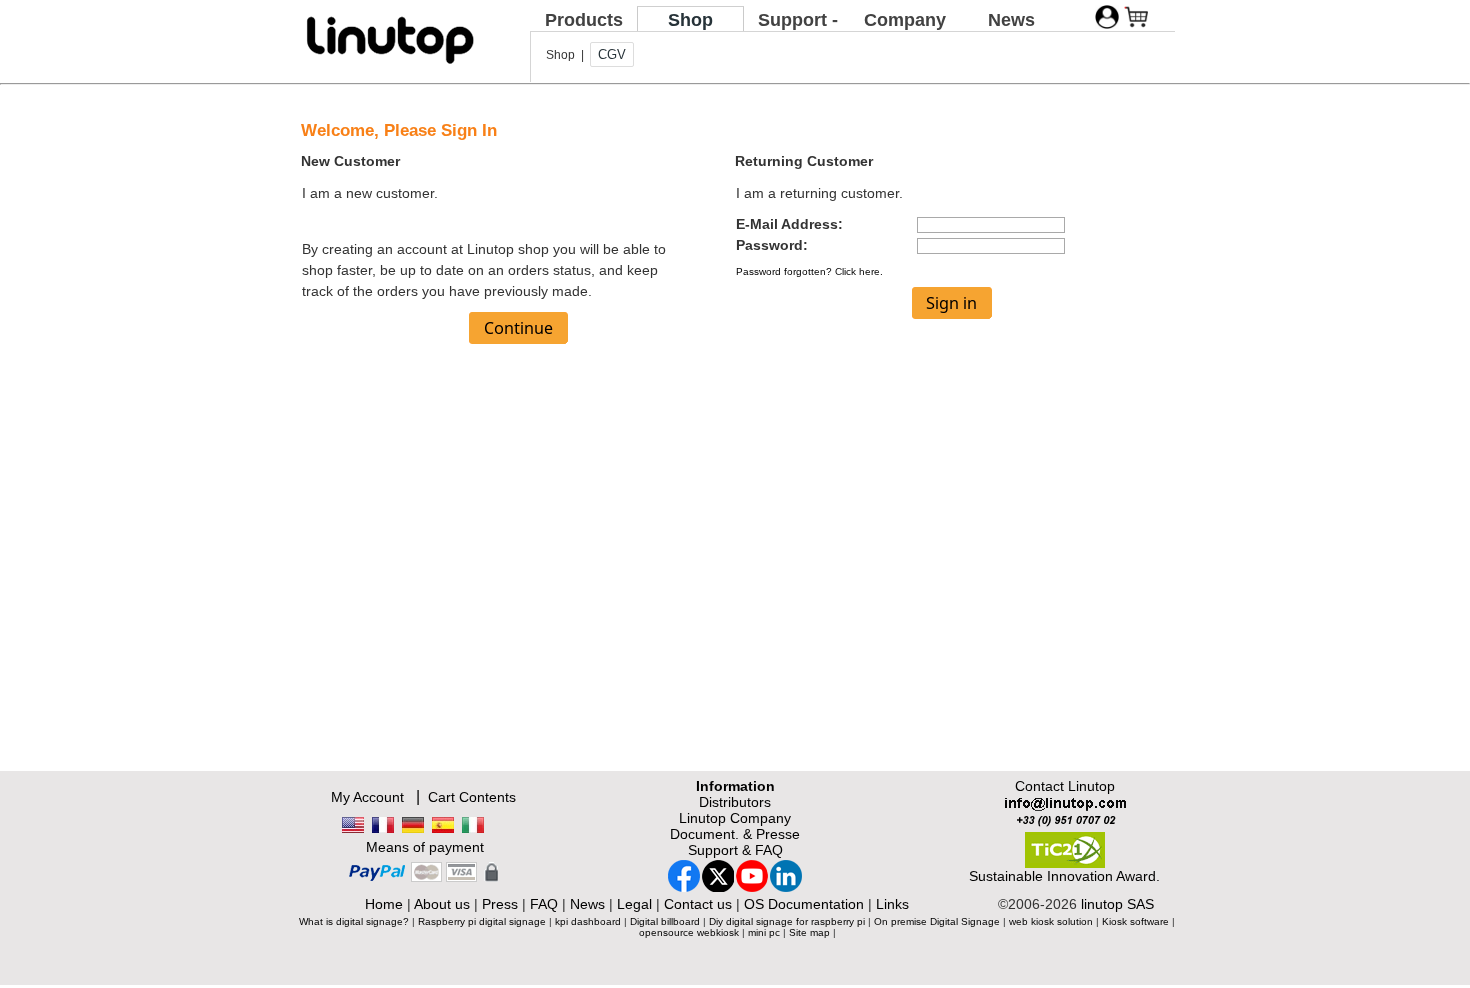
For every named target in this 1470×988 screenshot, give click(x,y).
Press (500, 904)
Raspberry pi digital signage (482, 921)
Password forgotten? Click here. (809, 271)
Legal (634, 904)
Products (584, 20)
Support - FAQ (798, 30)
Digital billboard (665, 921)
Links (892, 904)
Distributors (735, 802)
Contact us (698, 904)
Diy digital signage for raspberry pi (787, 921)
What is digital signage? (354, 921)
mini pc (764, 932)
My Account (367, 797)
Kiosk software (1135, 921)
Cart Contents (472, 797)
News (1011, 20)
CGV (612, 54)
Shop (690, 20)
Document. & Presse (735, 834)
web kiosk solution (1051, 921)
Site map (809, 932)
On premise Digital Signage (937, 921)
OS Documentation (804, 904)
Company (905, 20)
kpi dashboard (588, 921)
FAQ (544, 904)
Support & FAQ (735, 850)
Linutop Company (735, 818)
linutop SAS (1117, 904)
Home (384, 904)
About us (442, 904)
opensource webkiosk (689, 932)
